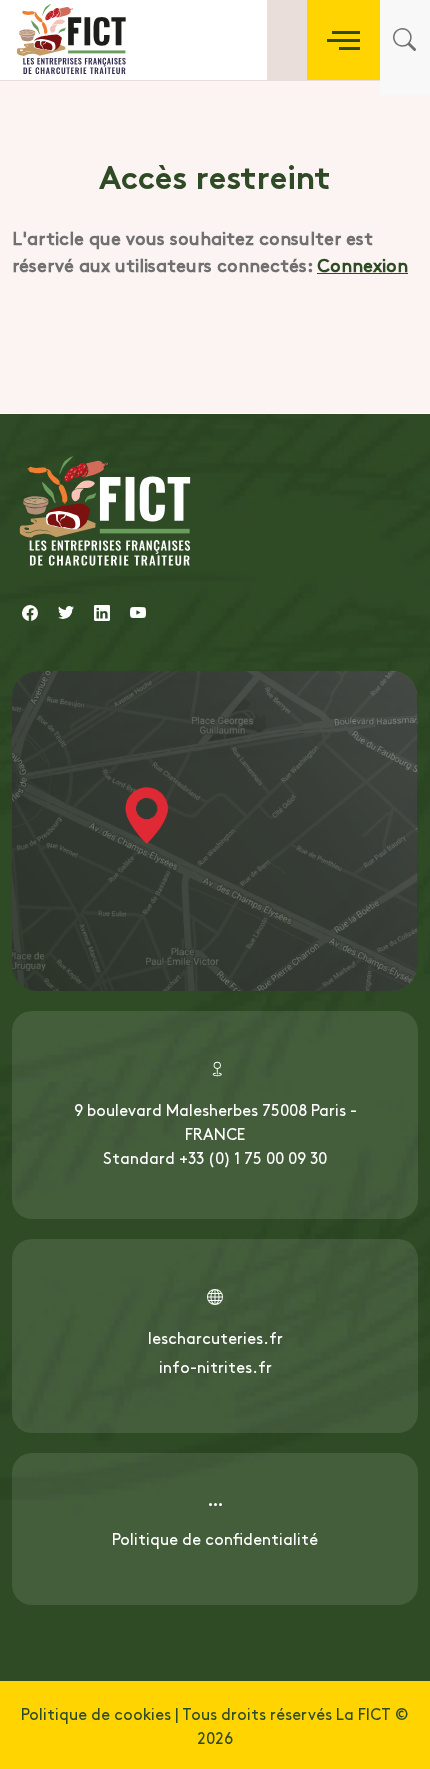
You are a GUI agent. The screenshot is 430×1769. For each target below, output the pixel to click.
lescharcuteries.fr (215, 1337)
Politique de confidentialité (215, 1538)
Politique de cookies (96, 1713)
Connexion (362, 264)
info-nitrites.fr (215, 1366)
